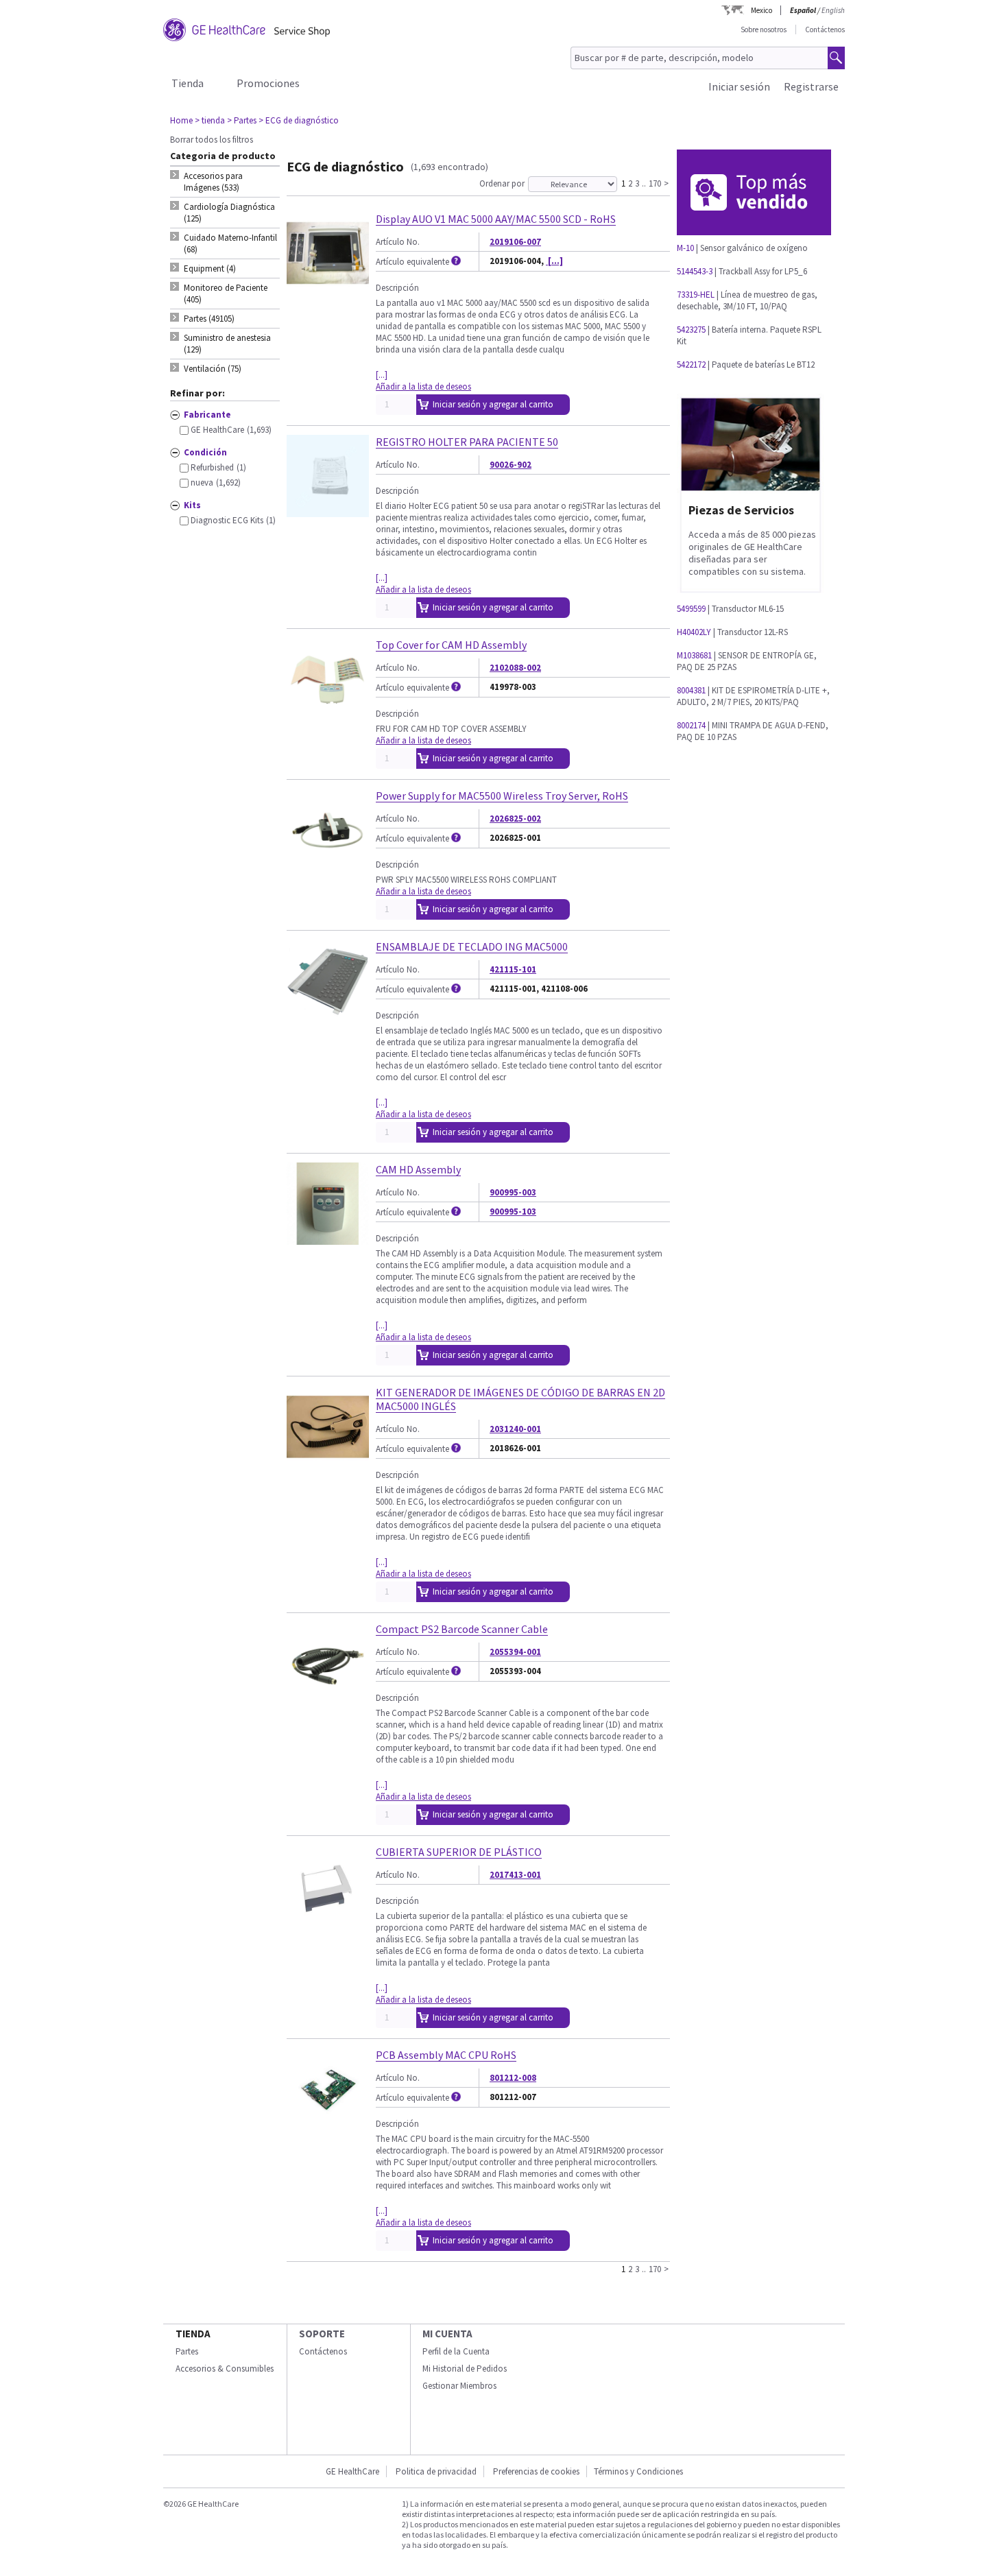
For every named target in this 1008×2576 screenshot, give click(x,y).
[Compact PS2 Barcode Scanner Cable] (328, 1698)
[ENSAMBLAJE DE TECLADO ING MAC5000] (328, 1016)
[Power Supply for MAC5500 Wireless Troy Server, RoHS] (328, 865)
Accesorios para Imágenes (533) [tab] (213, 182)
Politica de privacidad (436, 2471)
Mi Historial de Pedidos (465, 2369)
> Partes (242, 120)
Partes (187, 2351)
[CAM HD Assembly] (328, 1239)
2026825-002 (515, 819)
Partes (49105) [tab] (209, 319)
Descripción (397, 288)
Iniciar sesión (739, 86)
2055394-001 (515, 1652)
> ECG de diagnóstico (299, 120)
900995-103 (513, 1212)
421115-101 (513, 969)
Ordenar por (502, 183)
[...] (554, 261)
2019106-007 (515, 242)
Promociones (268, 83)
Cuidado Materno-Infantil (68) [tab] (230, 243)
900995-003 (513, 1192)
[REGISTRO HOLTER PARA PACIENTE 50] (328, 511)
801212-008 (513, 2078)
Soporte (322, 2334)
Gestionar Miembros (459, 2386)
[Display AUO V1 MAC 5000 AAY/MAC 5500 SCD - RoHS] (328, 288)
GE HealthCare (352, 2471)
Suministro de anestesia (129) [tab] (227, 344)
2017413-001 (515, 1875)
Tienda (188, 83)
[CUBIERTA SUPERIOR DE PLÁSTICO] (328, 1921)
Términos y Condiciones (638, 2471)
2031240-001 (515, 1429)
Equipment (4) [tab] (210, 269)
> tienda (210, 120)
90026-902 (511, 465)
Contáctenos (825, 29)
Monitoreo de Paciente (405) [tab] (226, 294)
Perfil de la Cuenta (456, 2351)
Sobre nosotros (764, 29)
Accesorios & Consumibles (225, 2369)
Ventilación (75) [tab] (213, 369)
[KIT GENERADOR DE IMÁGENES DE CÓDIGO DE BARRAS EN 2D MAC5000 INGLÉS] (328, 1462)
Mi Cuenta (447, 2334)
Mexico (761, 10)
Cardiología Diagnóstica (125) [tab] (229, 213)
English (833, 10)
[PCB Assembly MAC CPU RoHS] (328, 2124)
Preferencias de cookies (536, 2471)
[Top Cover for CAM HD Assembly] (328, 714)
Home (181, 120)
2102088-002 (515, 668)
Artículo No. (398, 242)
